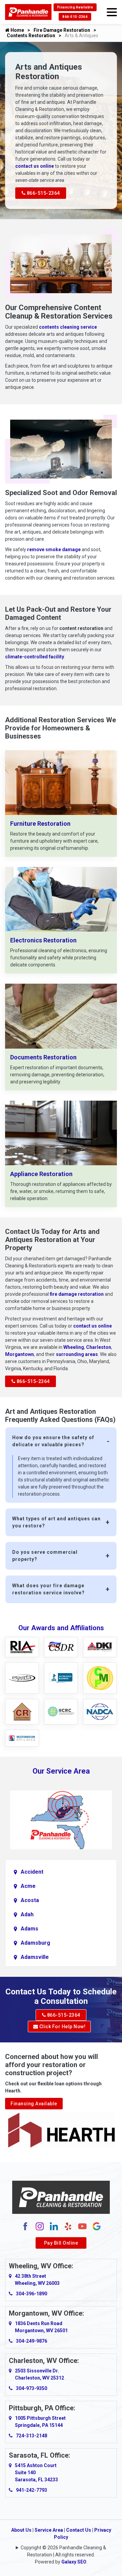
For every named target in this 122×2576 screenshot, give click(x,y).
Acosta (30, 1900)
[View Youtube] (82, 2226)
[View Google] (97, 2226)
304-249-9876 (32, 2341)
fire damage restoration (77, 1294)
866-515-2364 (75, 17)
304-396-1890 (32, 2294)
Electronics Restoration (43, 940)
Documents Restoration (43, 1057)
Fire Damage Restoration (62, 30)
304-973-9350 (32, 2388)
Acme (28, 1886)
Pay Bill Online (61, 2243)
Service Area (49, 2530)
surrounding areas (77, 1354)
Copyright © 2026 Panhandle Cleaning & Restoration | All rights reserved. (63, 2551)
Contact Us (79, 2530)
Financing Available (75, 7)
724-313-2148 (32, 2436)
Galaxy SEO (74, 2562)
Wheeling (74, 1347)
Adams (29, 1929)
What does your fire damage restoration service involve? (48, 1589)
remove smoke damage (54, 549)
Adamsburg (35, 1943)
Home (17, 30)
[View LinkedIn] (54, 2226)
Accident (32, 1872)
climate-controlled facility (35, 657)
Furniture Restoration (40, 824)
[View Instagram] (40, 2226)
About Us (21, 2530)
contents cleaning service (68, 327)
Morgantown (19, 1354)
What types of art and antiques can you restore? (56, 1522)
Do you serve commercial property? (45, 1556)
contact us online (35, 166)
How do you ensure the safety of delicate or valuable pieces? (53, 1441)
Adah (27, 1914)
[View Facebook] (25, 2226)
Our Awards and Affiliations (61, 1628)
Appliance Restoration (41, 1174)
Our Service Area (61, 1771)
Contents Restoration (31, 36)
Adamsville (35, 1957)
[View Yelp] (68, 2226)
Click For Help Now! (62, 2027)
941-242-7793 (32, 2490)
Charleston (99, 1347)
